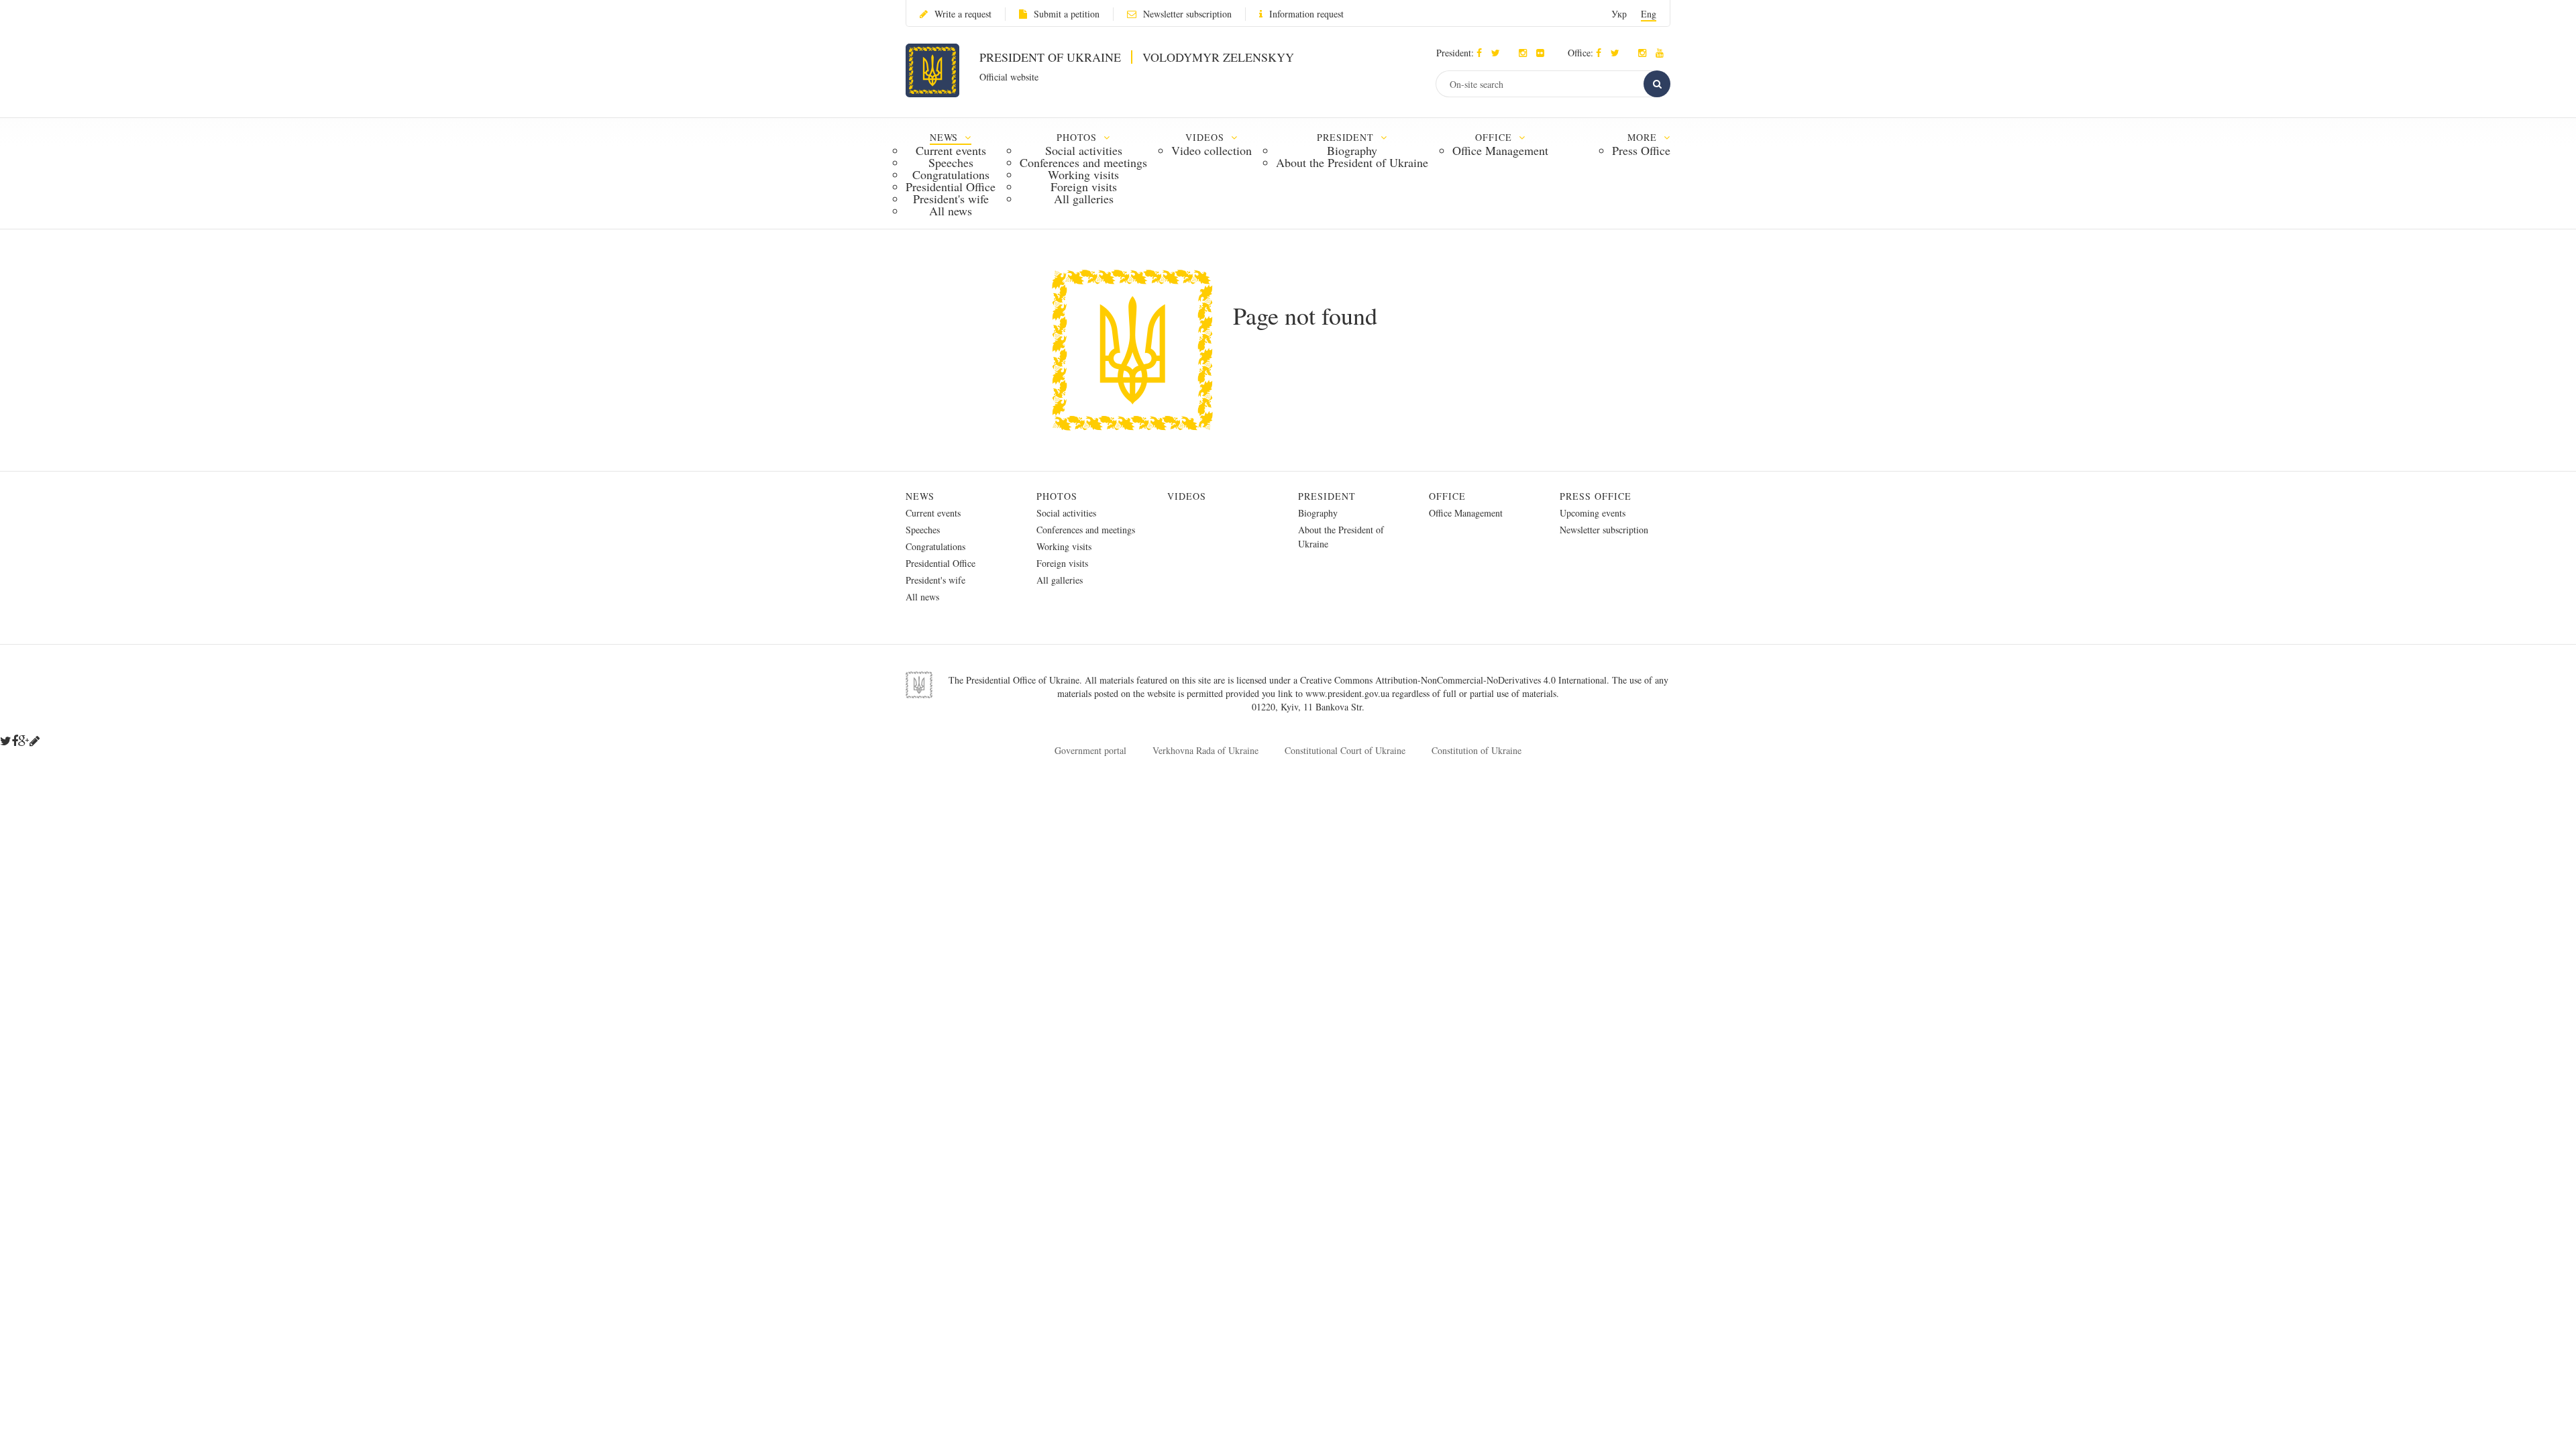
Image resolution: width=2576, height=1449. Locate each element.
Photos (1057, 496)
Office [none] (1495, 137)
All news (951, 211)
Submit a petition (1067, 14)
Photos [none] (1079, 137)
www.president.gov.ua (1349, 693)
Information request (1306, 14)
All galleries (1084, 199)
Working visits (1083, 174)
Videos (1187, 496)
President (1327, 496)
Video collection (1212, 150)
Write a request (963, 14)
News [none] (946, 137)
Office (1447, 496)
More (1644, 137)
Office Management (1500, 150)
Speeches (951, 162)
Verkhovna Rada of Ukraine (1205, 750)
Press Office (1641, 150)
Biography (1352, 150)
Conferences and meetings (1083, 162)
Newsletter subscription (1187, 14)
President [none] (1347, 137)
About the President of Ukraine (1352, 162)
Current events (951, 150)
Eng (1649, 14)
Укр (1619, 14)
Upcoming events (1593, 513)
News (920, 496)
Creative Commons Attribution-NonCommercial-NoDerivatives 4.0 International (1453, 680)
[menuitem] (951, 173)
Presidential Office (951, 186)
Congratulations (951, 174)
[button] (1499, 53)
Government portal (1090, 750)
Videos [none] (1206, 137)
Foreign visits (1084, 186)
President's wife (951, 199)
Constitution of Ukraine (1477, 750)
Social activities (1084, 150)
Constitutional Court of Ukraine (1345, 750)
